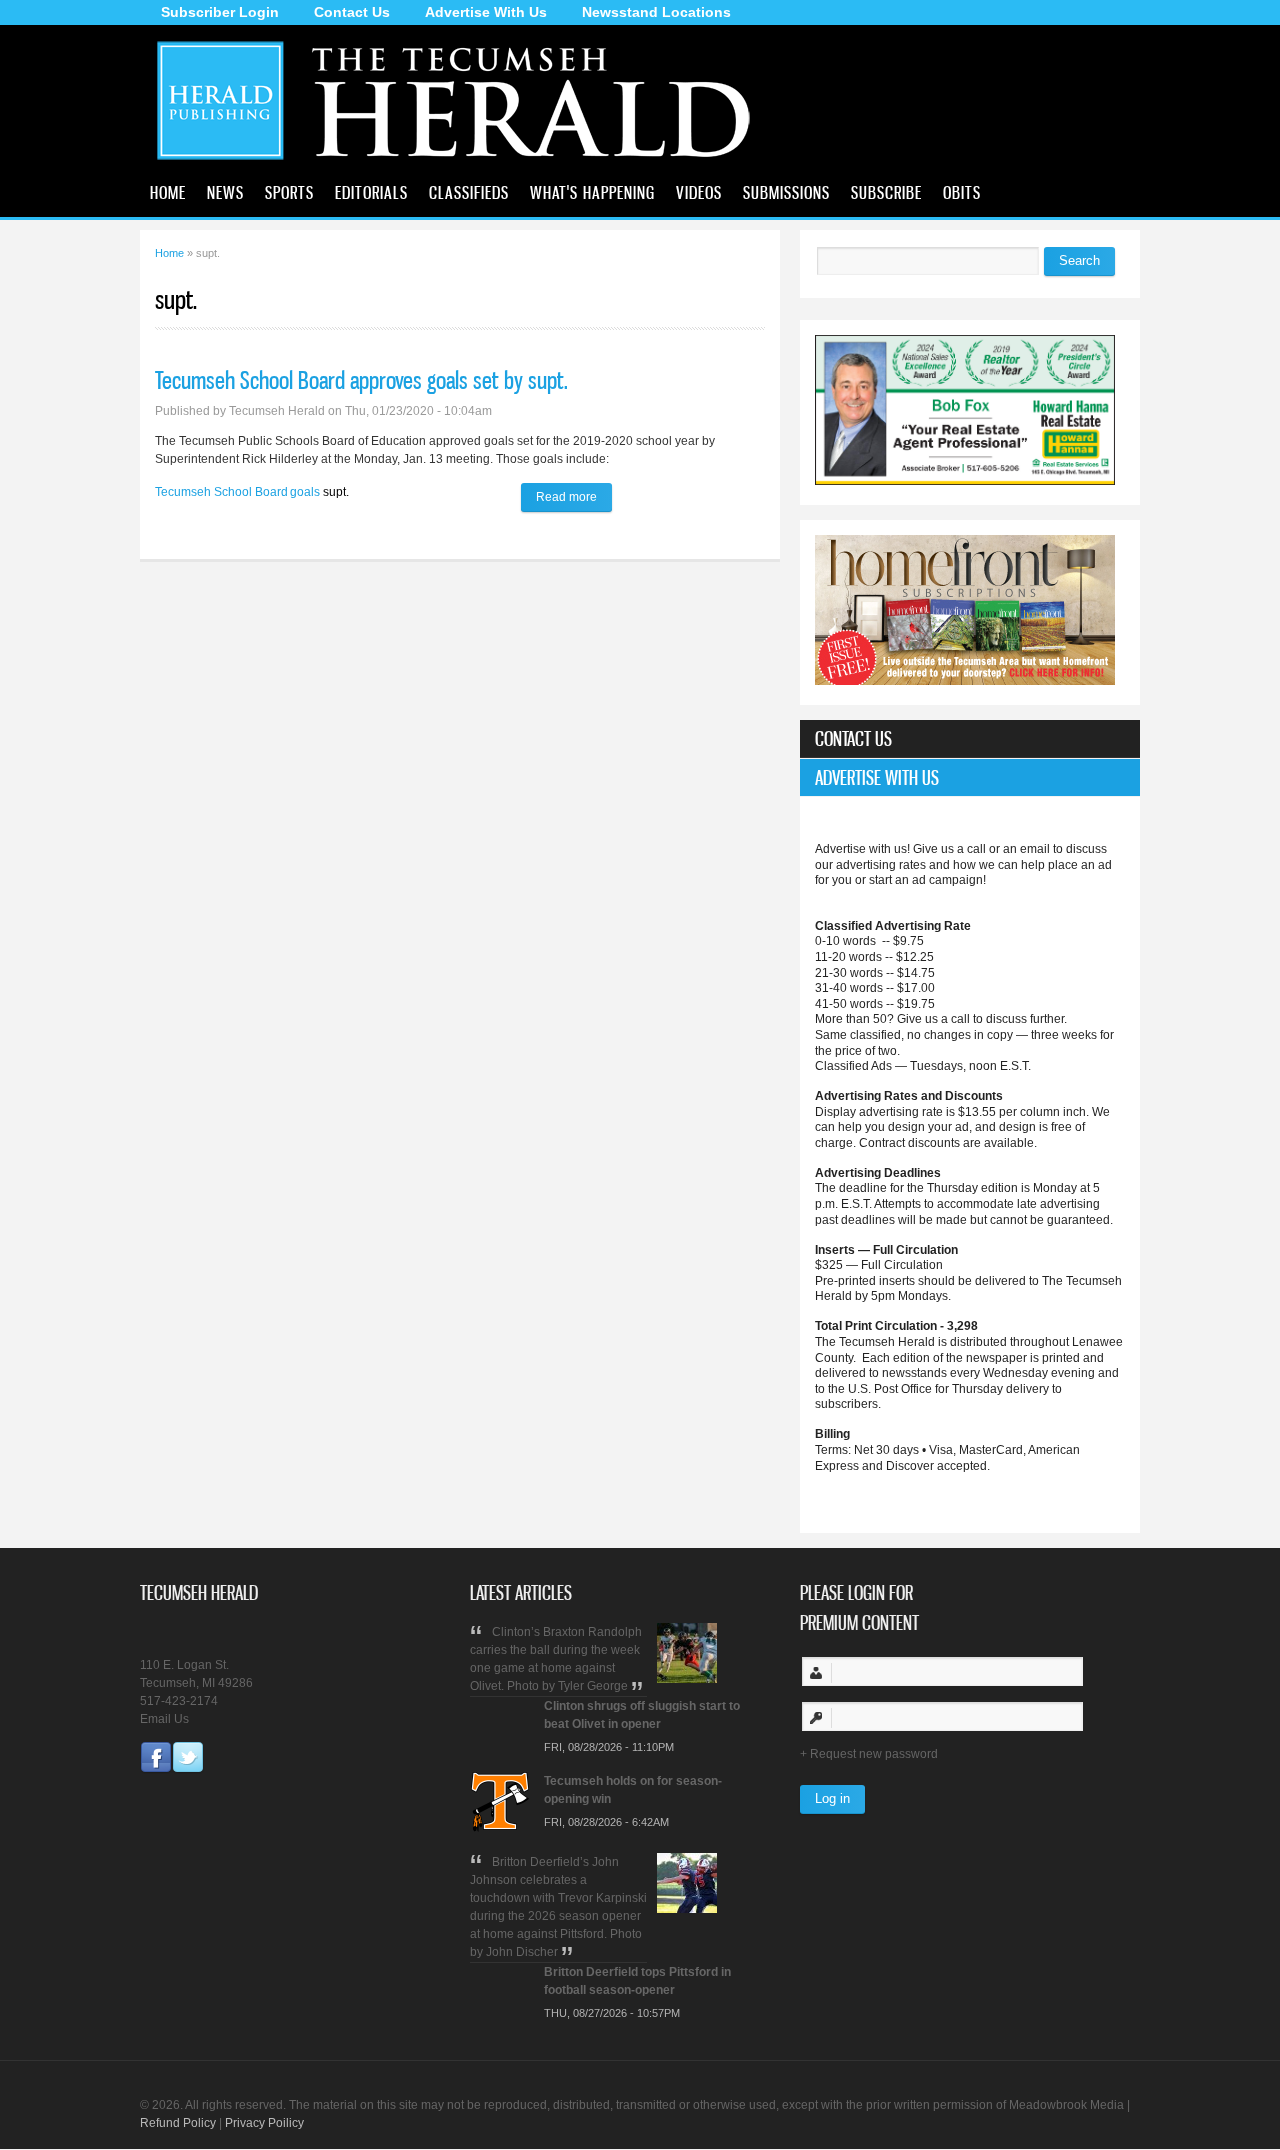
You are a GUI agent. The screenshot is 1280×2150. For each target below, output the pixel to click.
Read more (574, 497)
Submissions (786, 192)
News (225, 192)
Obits (962, 192)
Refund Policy (178, 2123)
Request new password (874, 1754)
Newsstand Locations (656, 12)
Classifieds (469, 192)
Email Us (164, 1719)
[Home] (462, 164)
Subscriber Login (220, 12)
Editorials (371, 192)
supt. (336, 492)
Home (168, 192)
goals (305, 492)
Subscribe (886, 192)
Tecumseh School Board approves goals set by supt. (361, 380)
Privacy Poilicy (264, 2123)
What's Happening (592, 192)
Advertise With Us (486, 12)
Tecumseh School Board (221, 492)
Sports (289, 192)
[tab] (970, 739)
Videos (699, 192)
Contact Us (352, 12)
